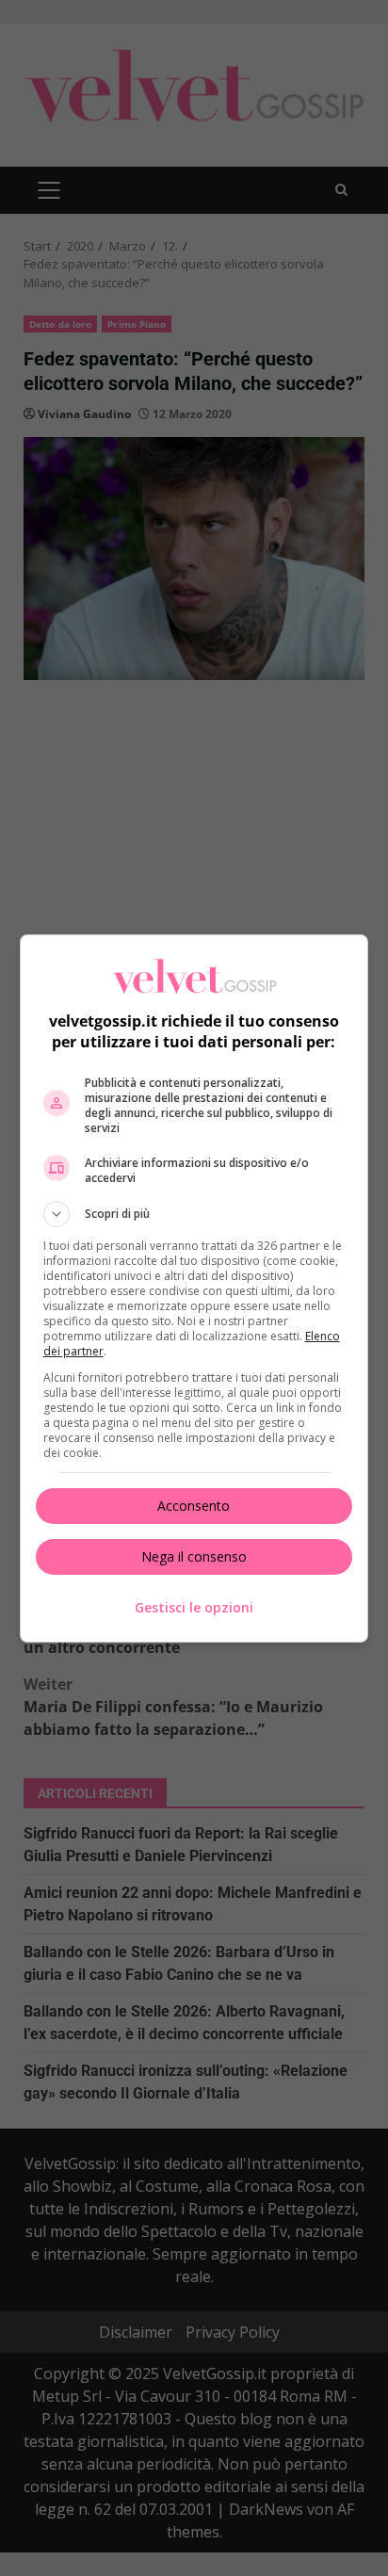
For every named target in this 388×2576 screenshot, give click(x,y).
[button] (194, 1214)
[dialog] (194, 1288)
